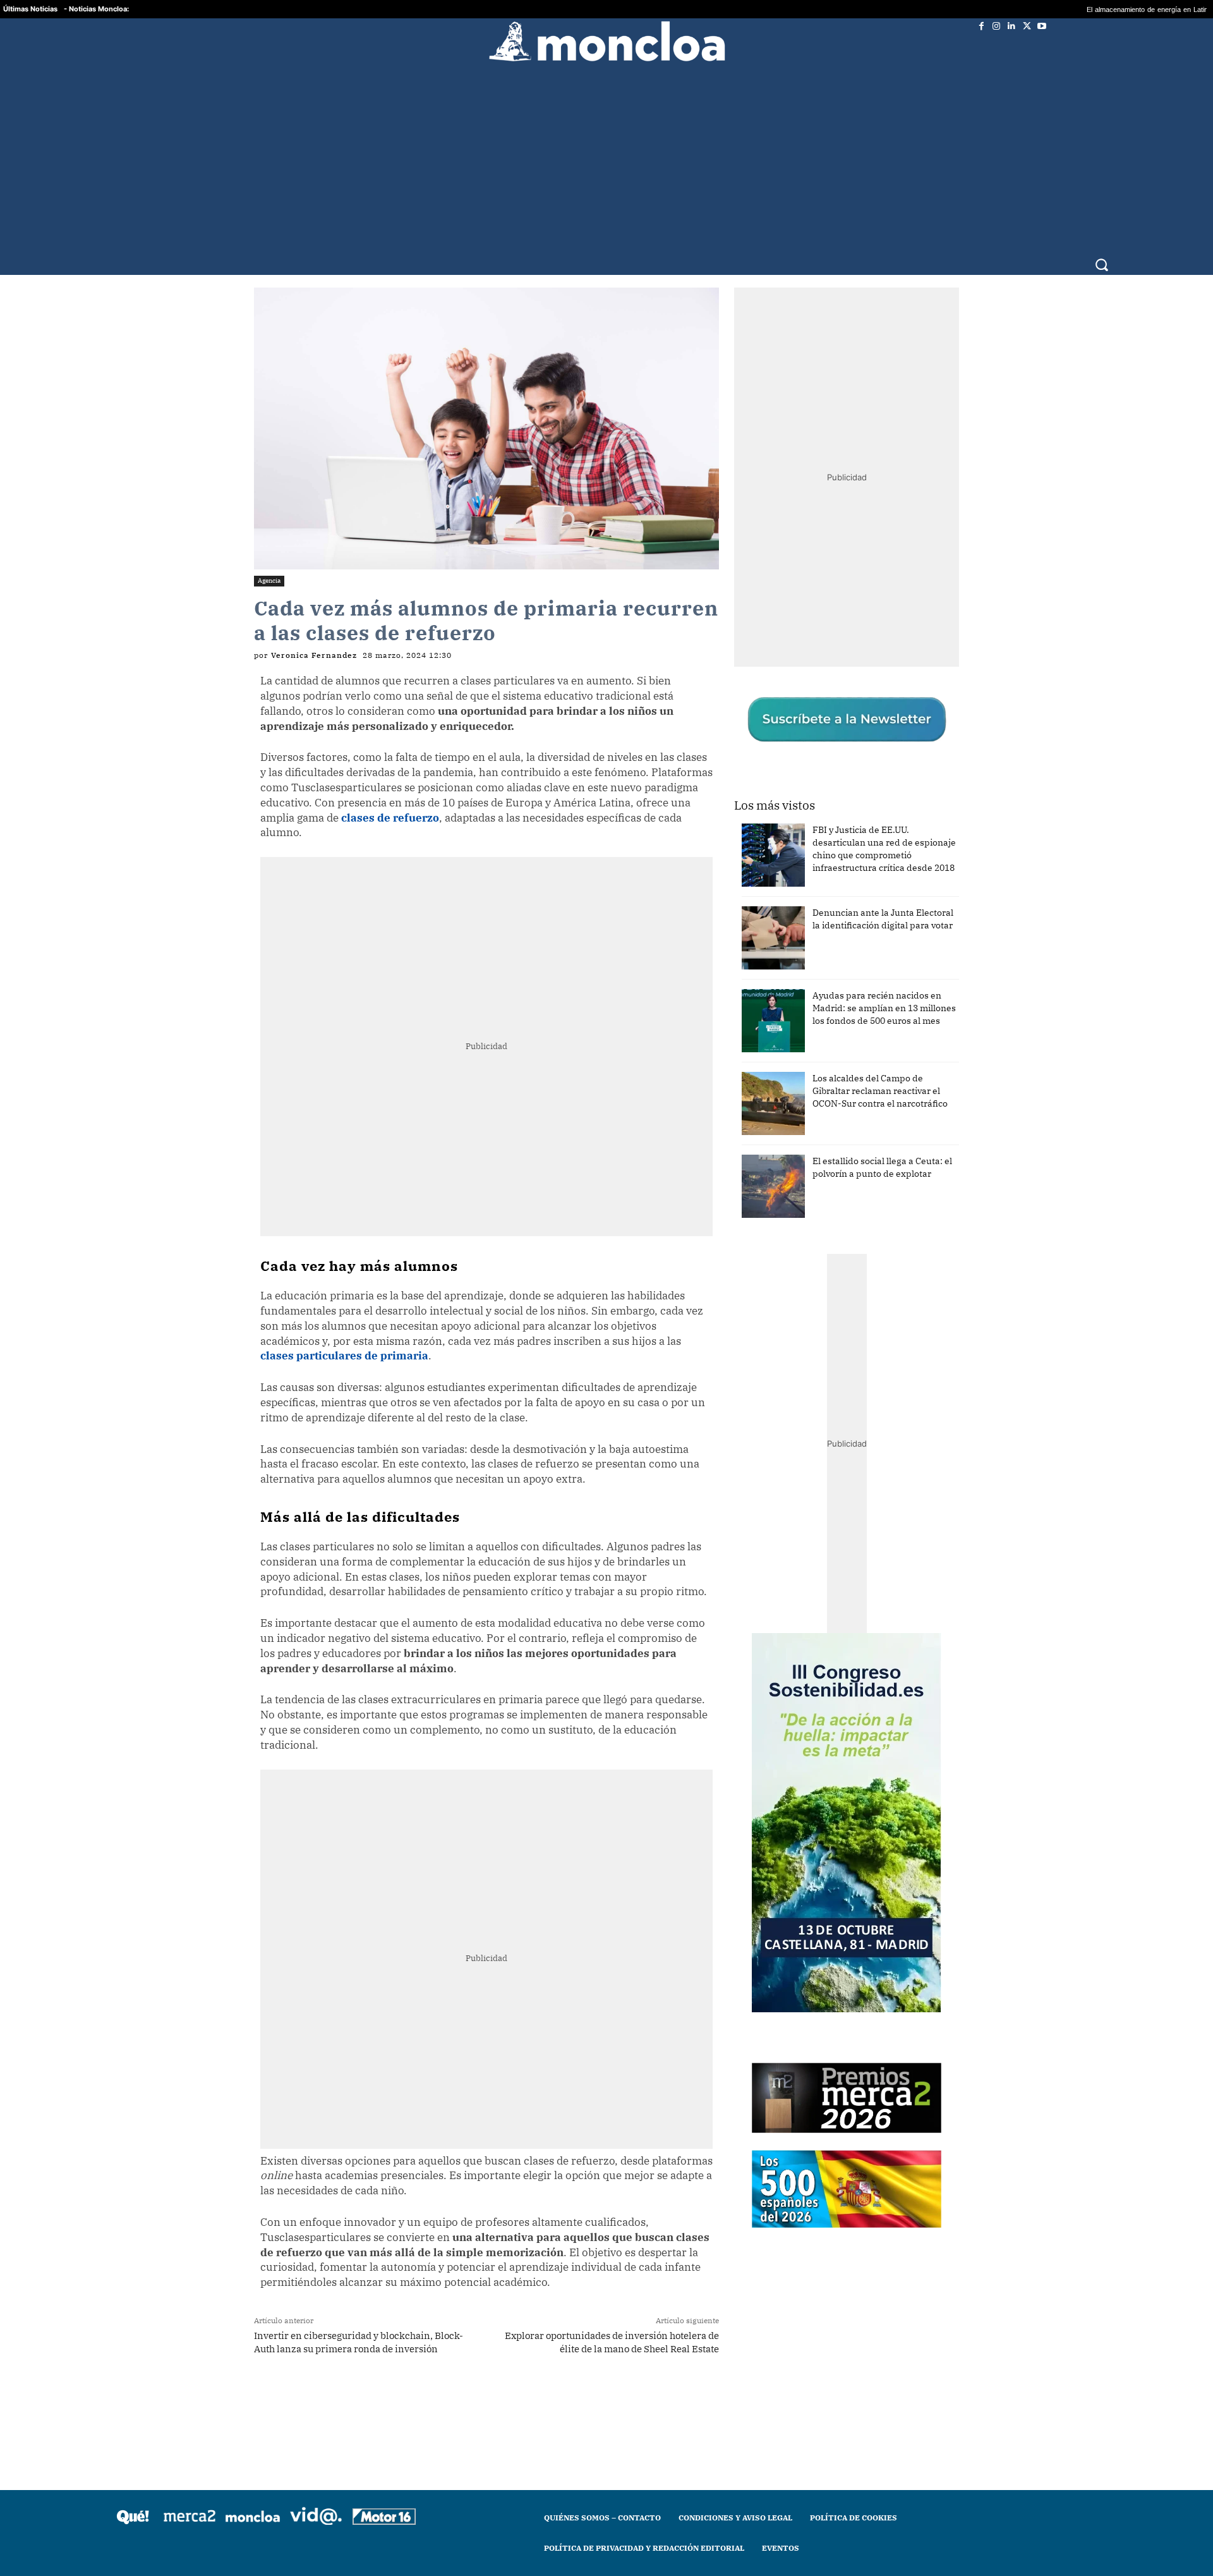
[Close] (825, 1085)
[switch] (763, 1285)
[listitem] (606, 1257)
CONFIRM (519, 1472)
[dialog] (606, 1288)
